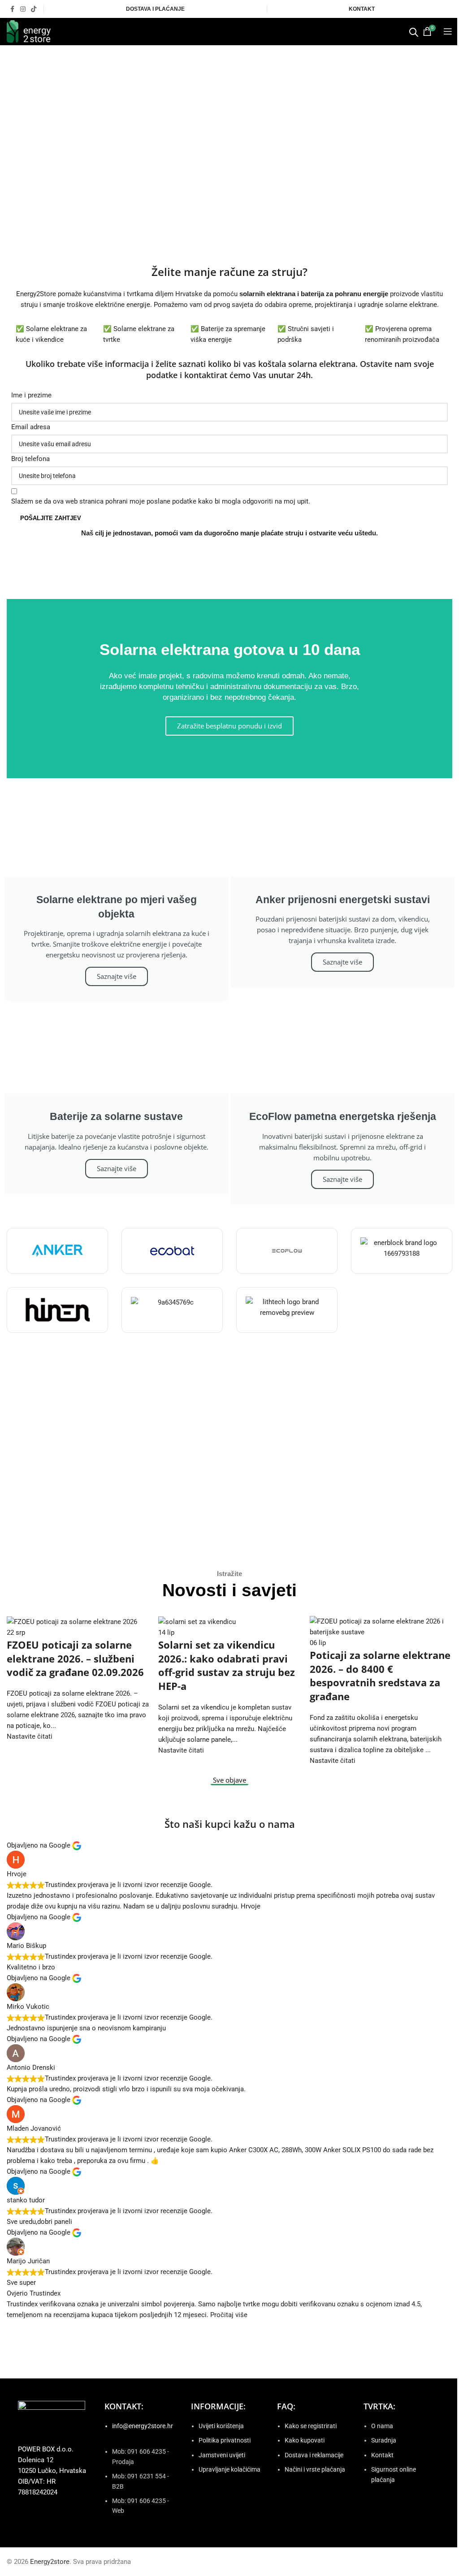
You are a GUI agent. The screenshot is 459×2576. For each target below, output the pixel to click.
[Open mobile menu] (448, 31)
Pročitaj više (229, 2315)
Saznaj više (230, 1499)
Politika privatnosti (225, 2440)
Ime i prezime (31, 395)
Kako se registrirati (311, 2426)
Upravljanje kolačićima (229, 2469)
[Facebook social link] (12, 9)
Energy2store (50, 2562)
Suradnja (384, 2440)
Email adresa (31, 427)
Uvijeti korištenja (221, 2426)
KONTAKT (362, 9)
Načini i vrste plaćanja (315, 2469)
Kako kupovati (305, 2440)
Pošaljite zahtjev (51, 518)
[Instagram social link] (23, 9)
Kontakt (382, 2455)
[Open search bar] (414, 32)
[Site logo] (29, 31)
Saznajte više (117, 976)
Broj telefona (30, 459)
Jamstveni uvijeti (222, 2455)
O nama (382, 2426)
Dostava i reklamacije (314, 2455)
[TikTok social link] (34, 9)
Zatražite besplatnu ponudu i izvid (229, 726)
